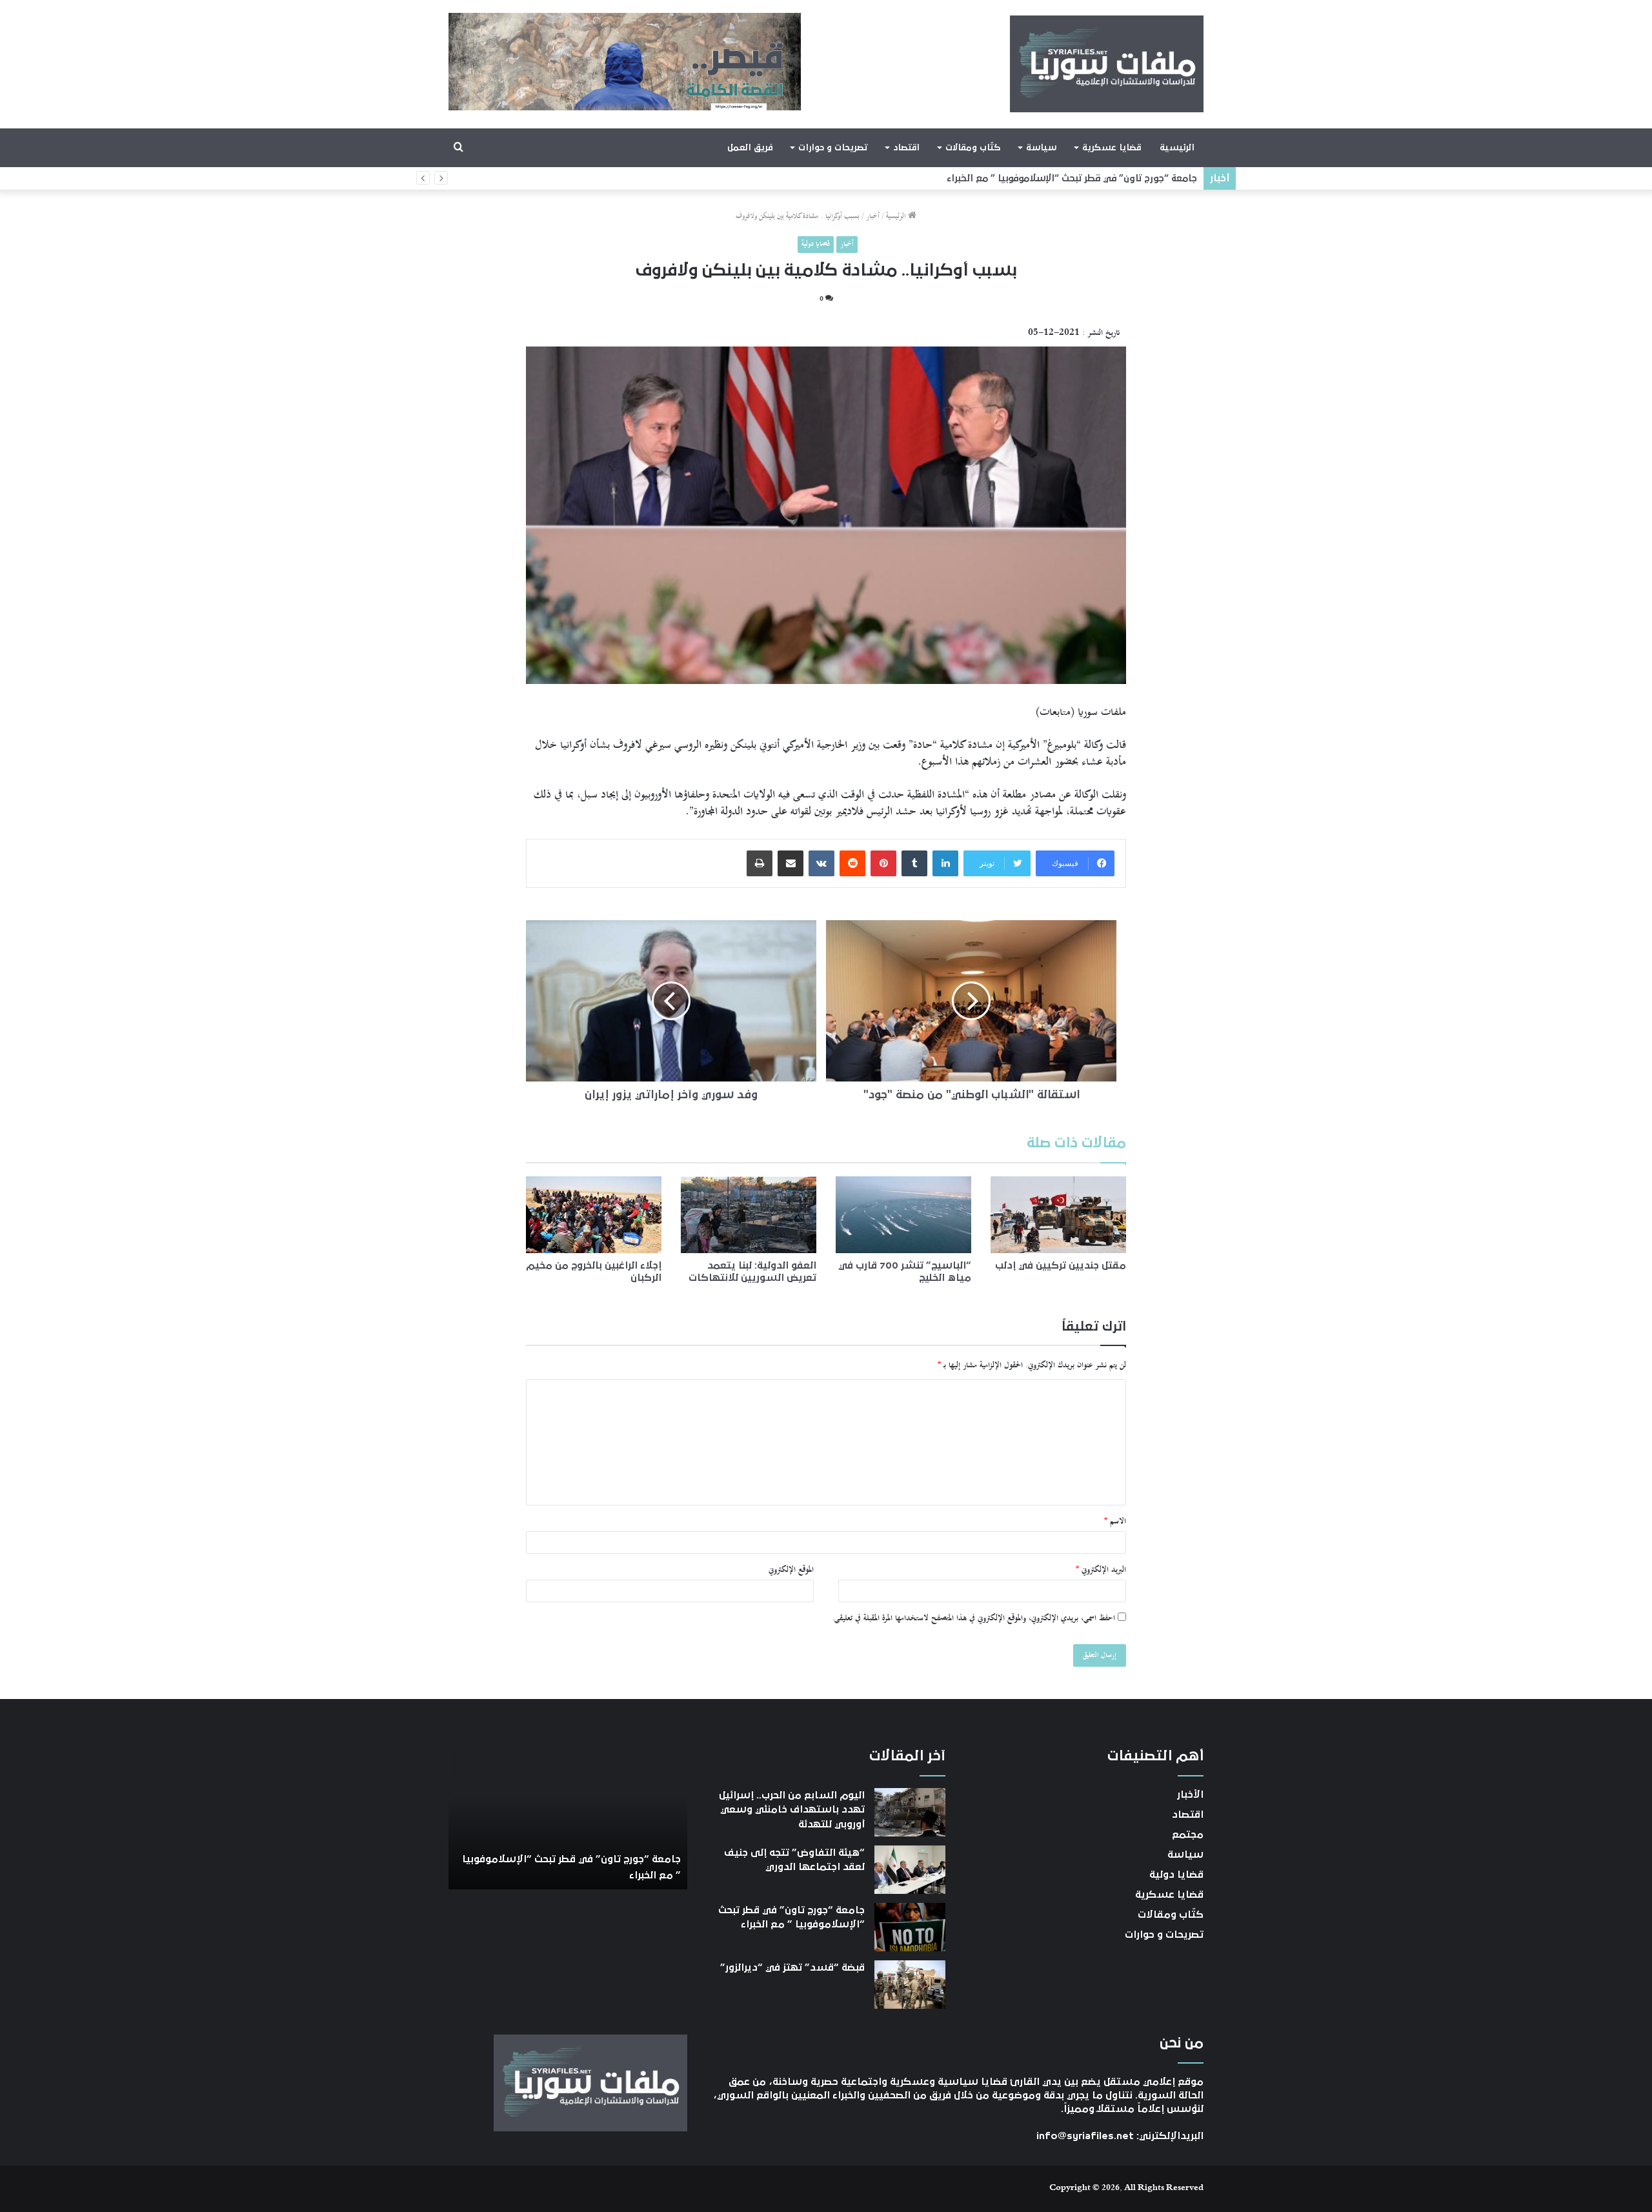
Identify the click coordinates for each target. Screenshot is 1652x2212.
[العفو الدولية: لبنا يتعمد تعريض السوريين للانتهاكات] (749, 1214)
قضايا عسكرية (1112, 148)
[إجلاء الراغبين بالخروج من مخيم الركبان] (594, 1214)
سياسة (1041, 148)
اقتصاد (906, 148)
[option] (568, 1818)
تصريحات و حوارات (833, 148)
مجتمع (1188, 1835)
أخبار (873, 216)
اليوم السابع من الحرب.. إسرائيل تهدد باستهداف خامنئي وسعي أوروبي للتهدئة (792, 1810)
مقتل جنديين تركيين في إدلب (1061, 1265)
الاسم (1115, 1522)
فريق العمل (750, 148)
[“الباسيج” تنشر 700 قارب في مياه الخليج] (903, 1214)
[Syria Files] (1107, 64)
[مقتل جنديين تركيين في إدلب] (1058, 1214)
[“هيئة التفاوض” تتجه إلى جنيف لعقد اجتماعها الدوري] (910, 1870)
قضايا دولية (816, 244)
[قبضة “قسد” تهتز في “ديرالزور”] (910, 1985)
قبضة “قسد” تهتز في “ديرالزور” (1133, 178)
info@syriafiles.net (1085, 2136)
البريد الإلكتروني (1101, 1570)
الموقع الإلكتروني (791, 1570)
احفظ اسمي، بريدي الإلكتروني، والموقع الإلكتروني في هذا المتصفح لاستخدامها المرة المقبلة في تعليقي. (973, 1618)
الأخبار (1190, 1795)
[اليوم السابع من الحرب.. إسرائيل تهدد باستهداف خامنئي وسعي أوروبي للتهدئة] (910, 1812)
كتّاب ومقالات (973, 148)
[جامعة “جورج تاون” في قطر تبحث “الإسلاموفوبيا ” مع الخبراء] (910, 1927)
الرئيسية (1177, 148)
